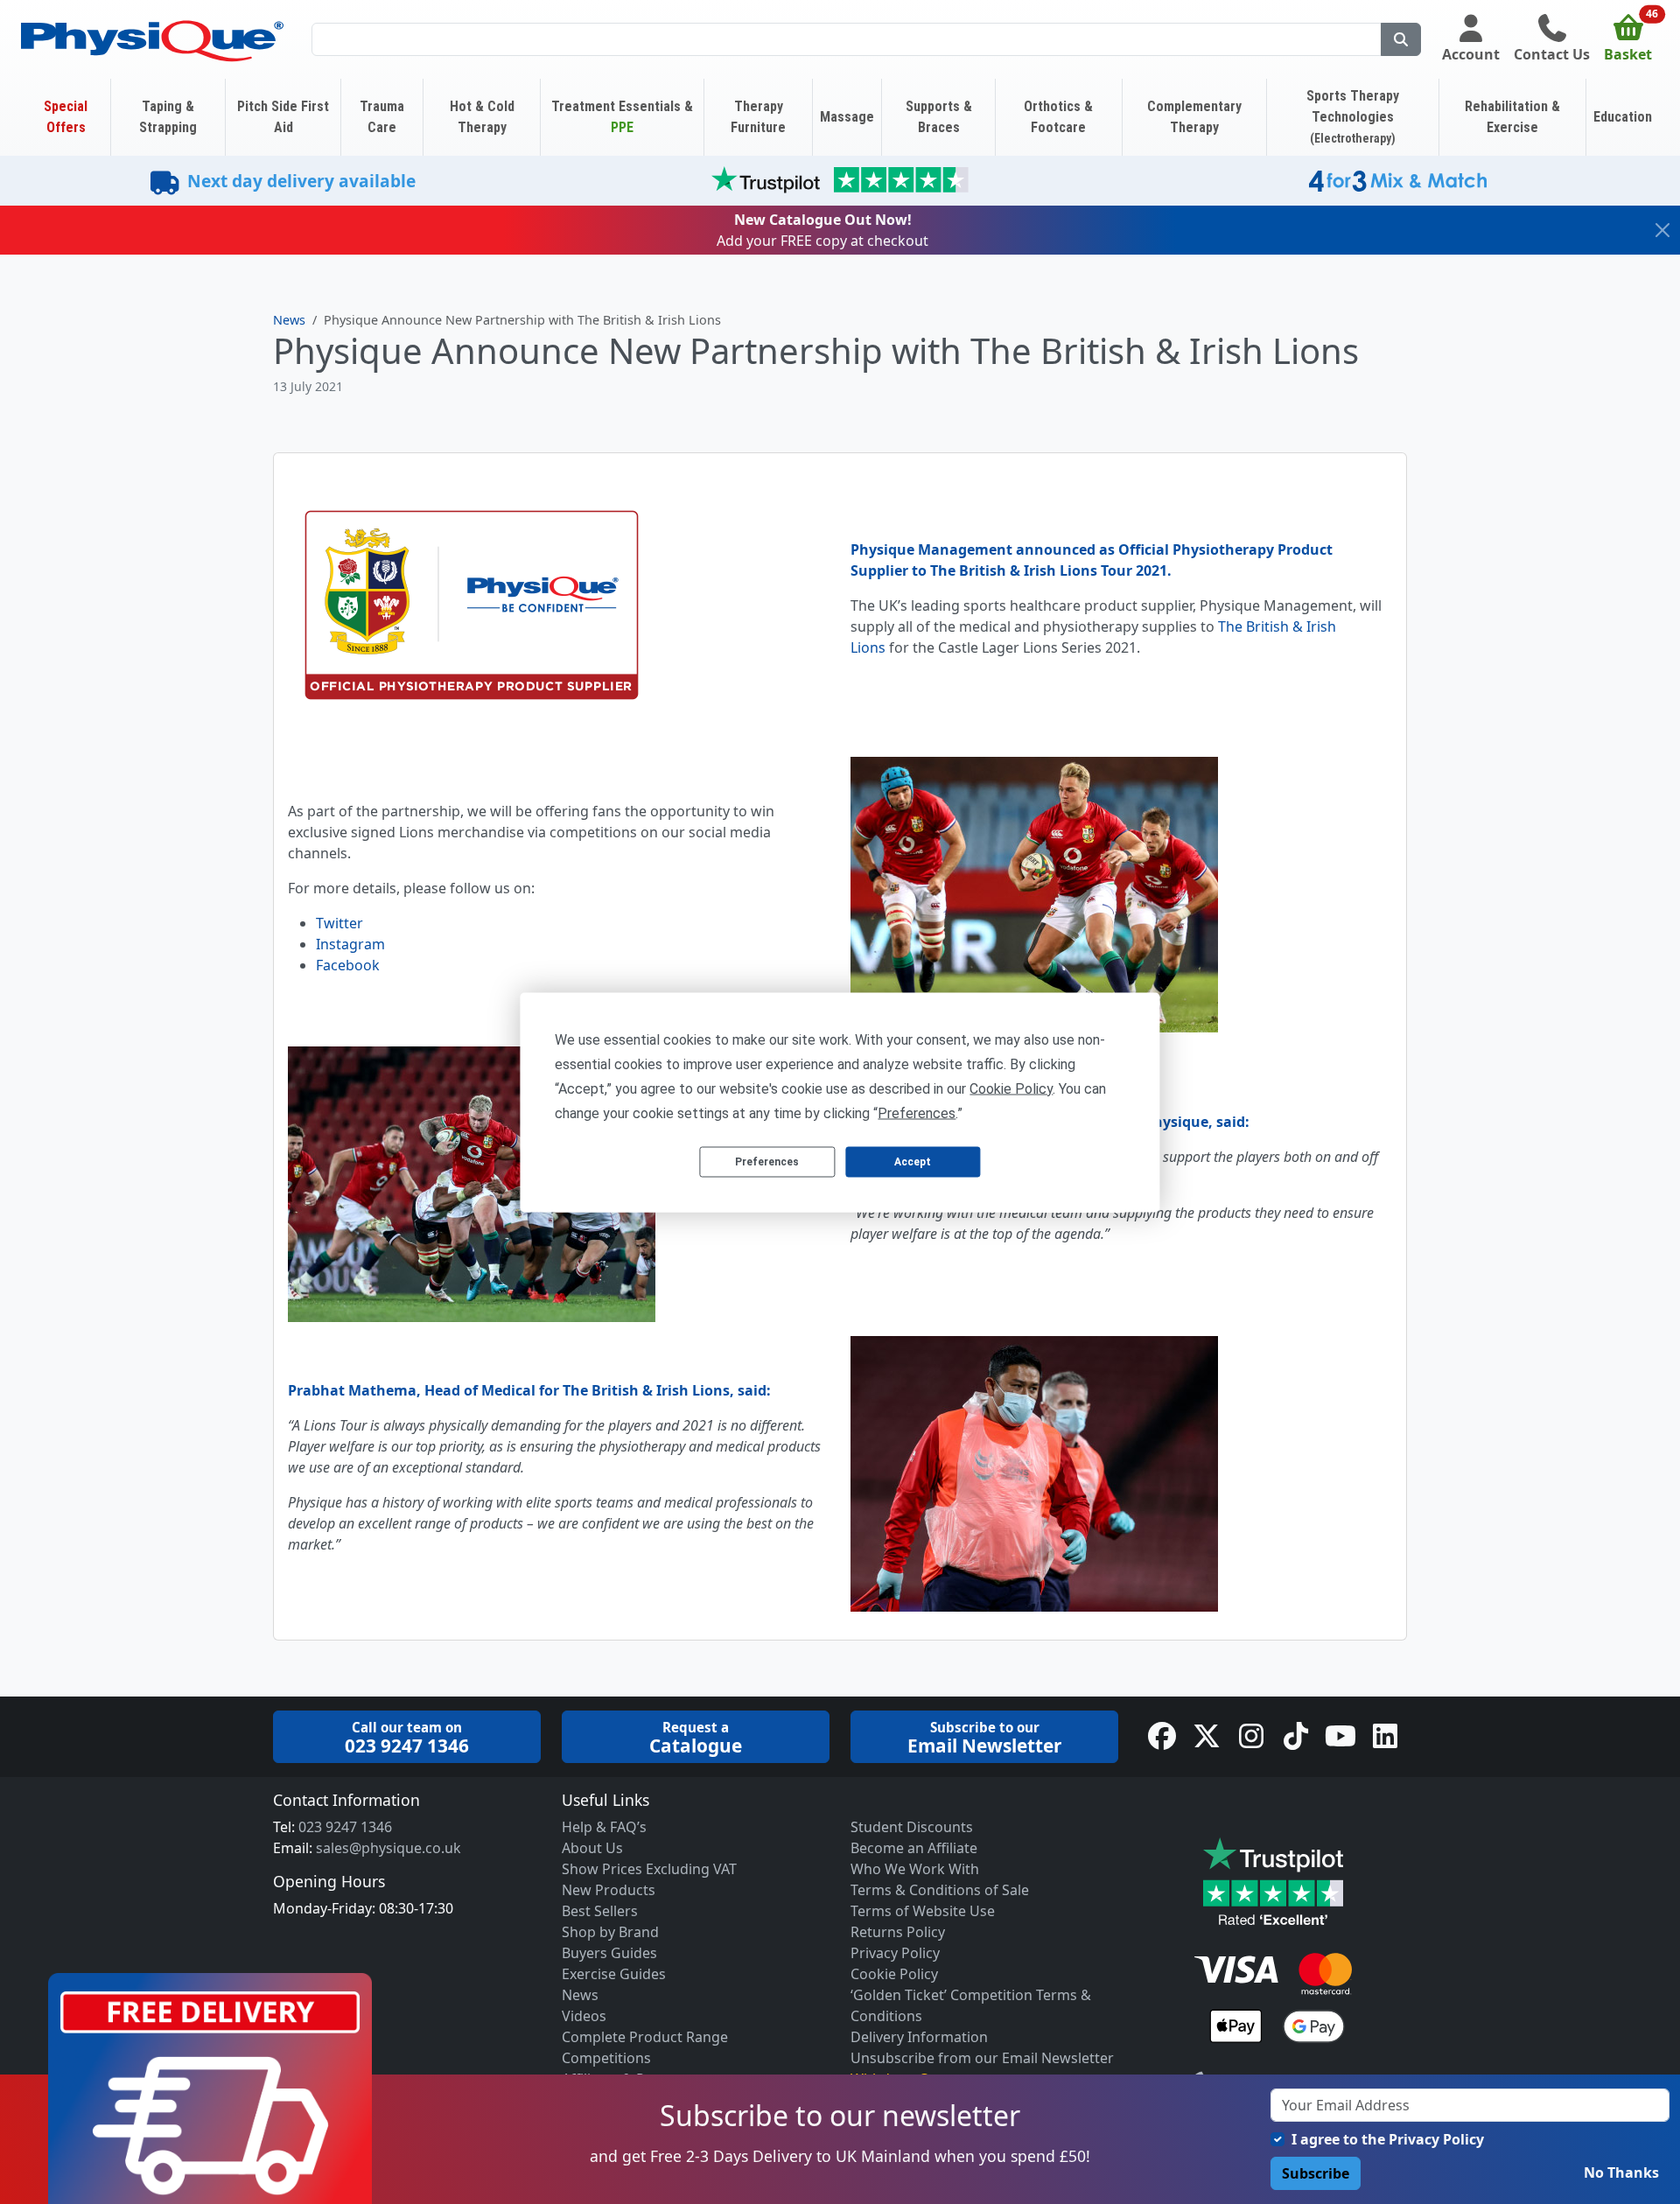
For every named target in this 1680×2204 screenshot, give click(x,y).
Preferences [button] (917, 1112)
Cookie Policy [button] (1011, 1088)
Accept (913, 1162)
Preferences (767, 1162)
